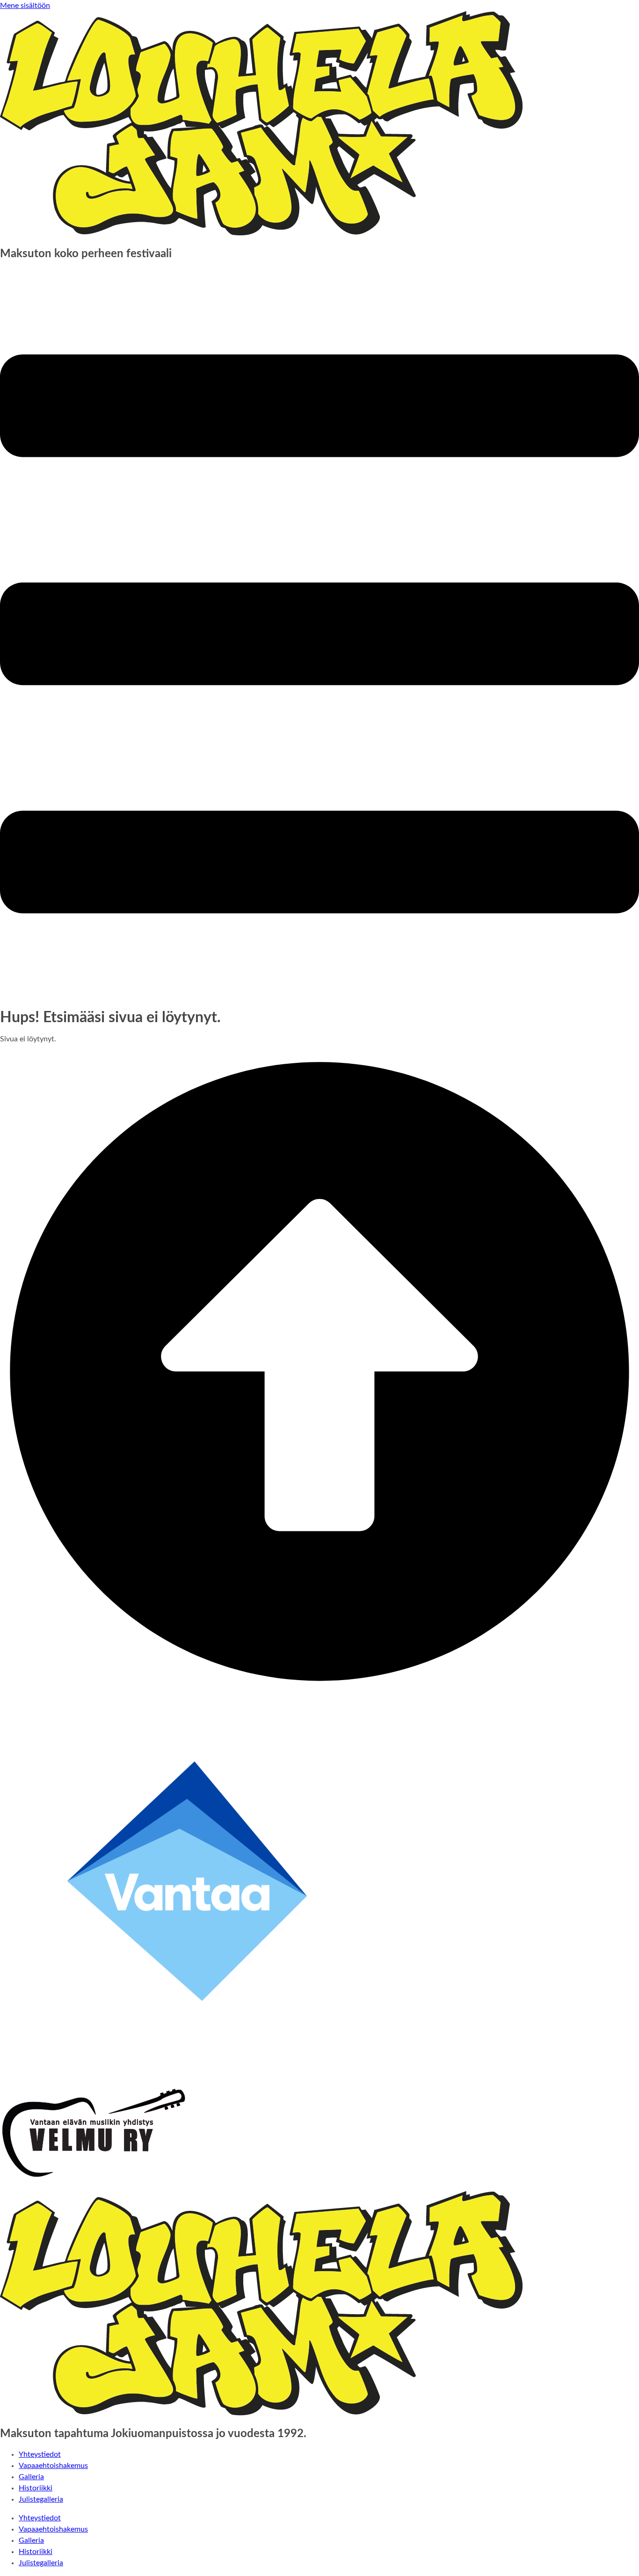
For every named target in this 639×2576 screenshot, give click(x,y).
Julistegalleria (41, 2499)
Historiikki (36, 2488)
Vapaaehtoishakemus (53, 2466)
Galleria (31, 2477)
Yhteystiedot (40, 2454)
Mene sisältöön (25, 6)
